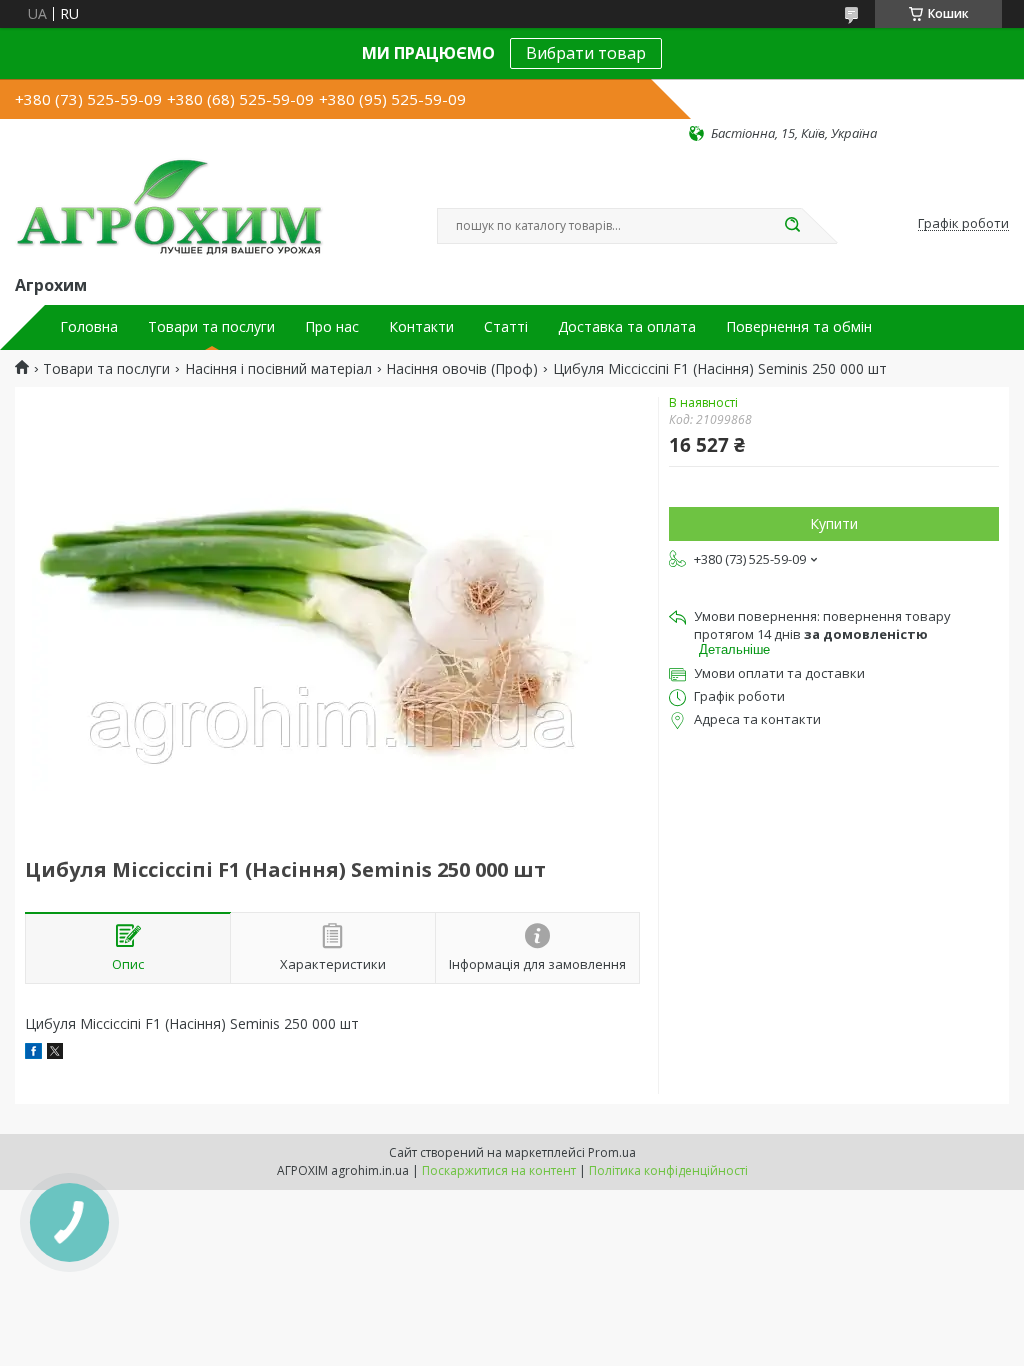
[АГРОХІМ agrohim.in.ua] (169, 207)
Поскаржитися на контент (499, 1170)
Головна (89, 327)
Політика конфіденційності (668, 1170)
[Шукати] (792, 226)
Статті (506, 327)
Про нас (332, 327)
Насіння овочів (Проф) (462, 369)
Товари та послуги (211, 327)
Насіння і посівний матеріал (278, 369)
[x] (55, 1053)
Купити (834, 523)
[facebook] (33, 1053)
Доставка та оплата (627, 327)
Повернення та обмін (799, 327)
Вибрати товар (586, 53)
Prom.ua (612, 1152)
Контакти (421, 327)
